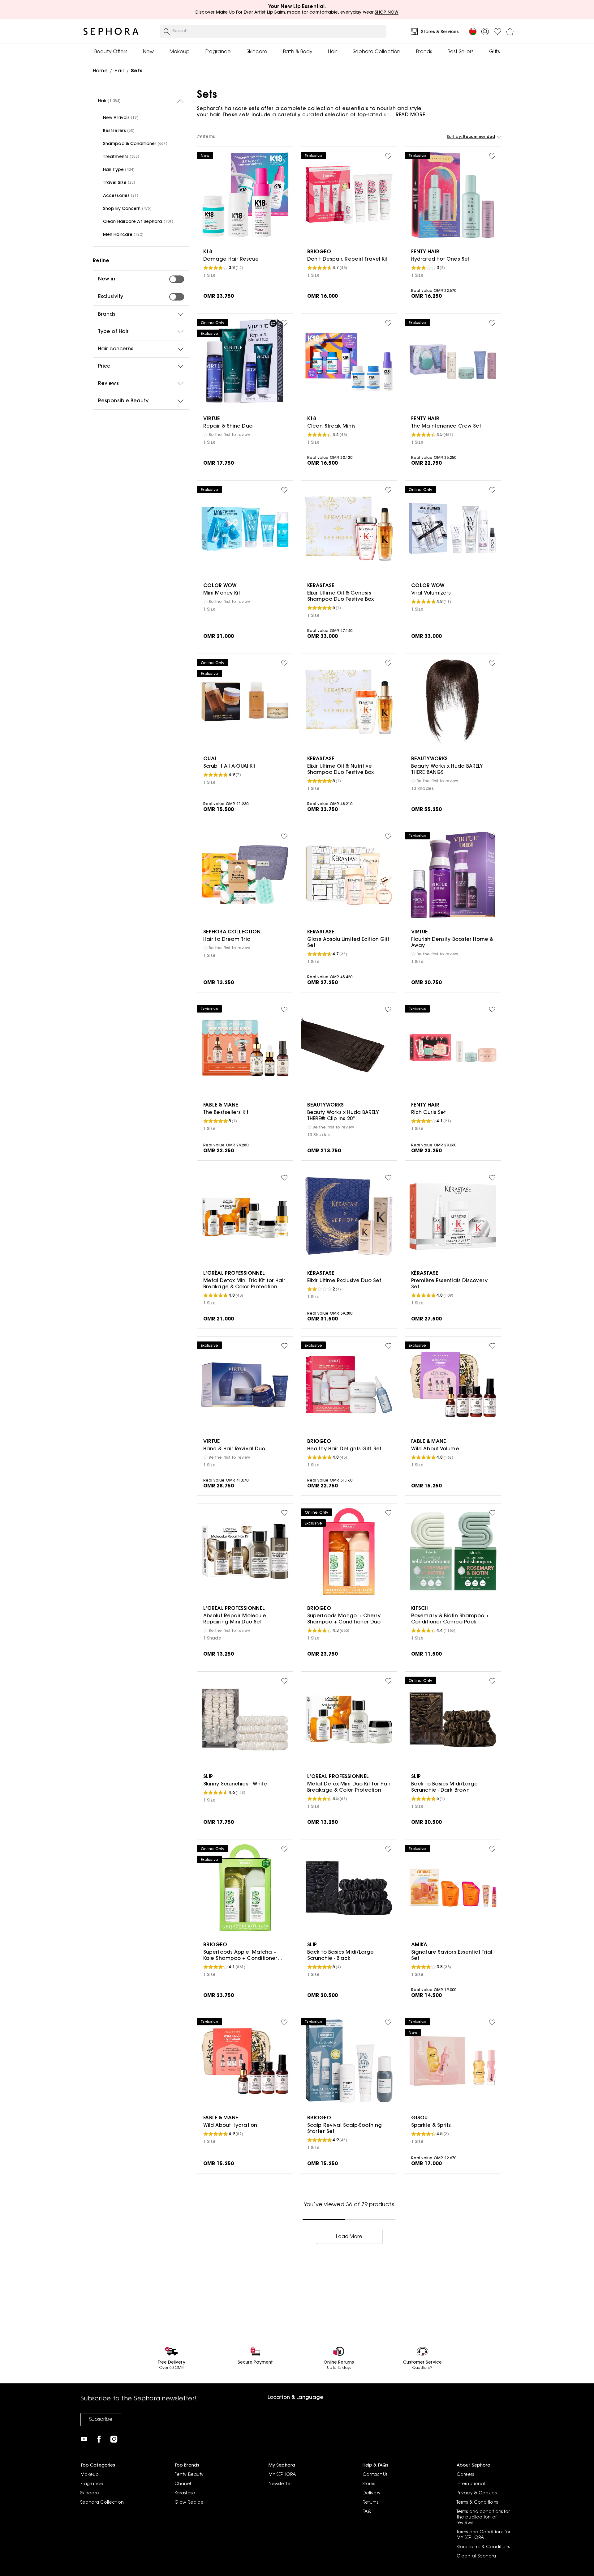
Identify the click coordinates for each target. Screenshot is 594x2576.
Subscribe (101, 2420)
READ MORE (410, 115)
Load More (349, 2237)
